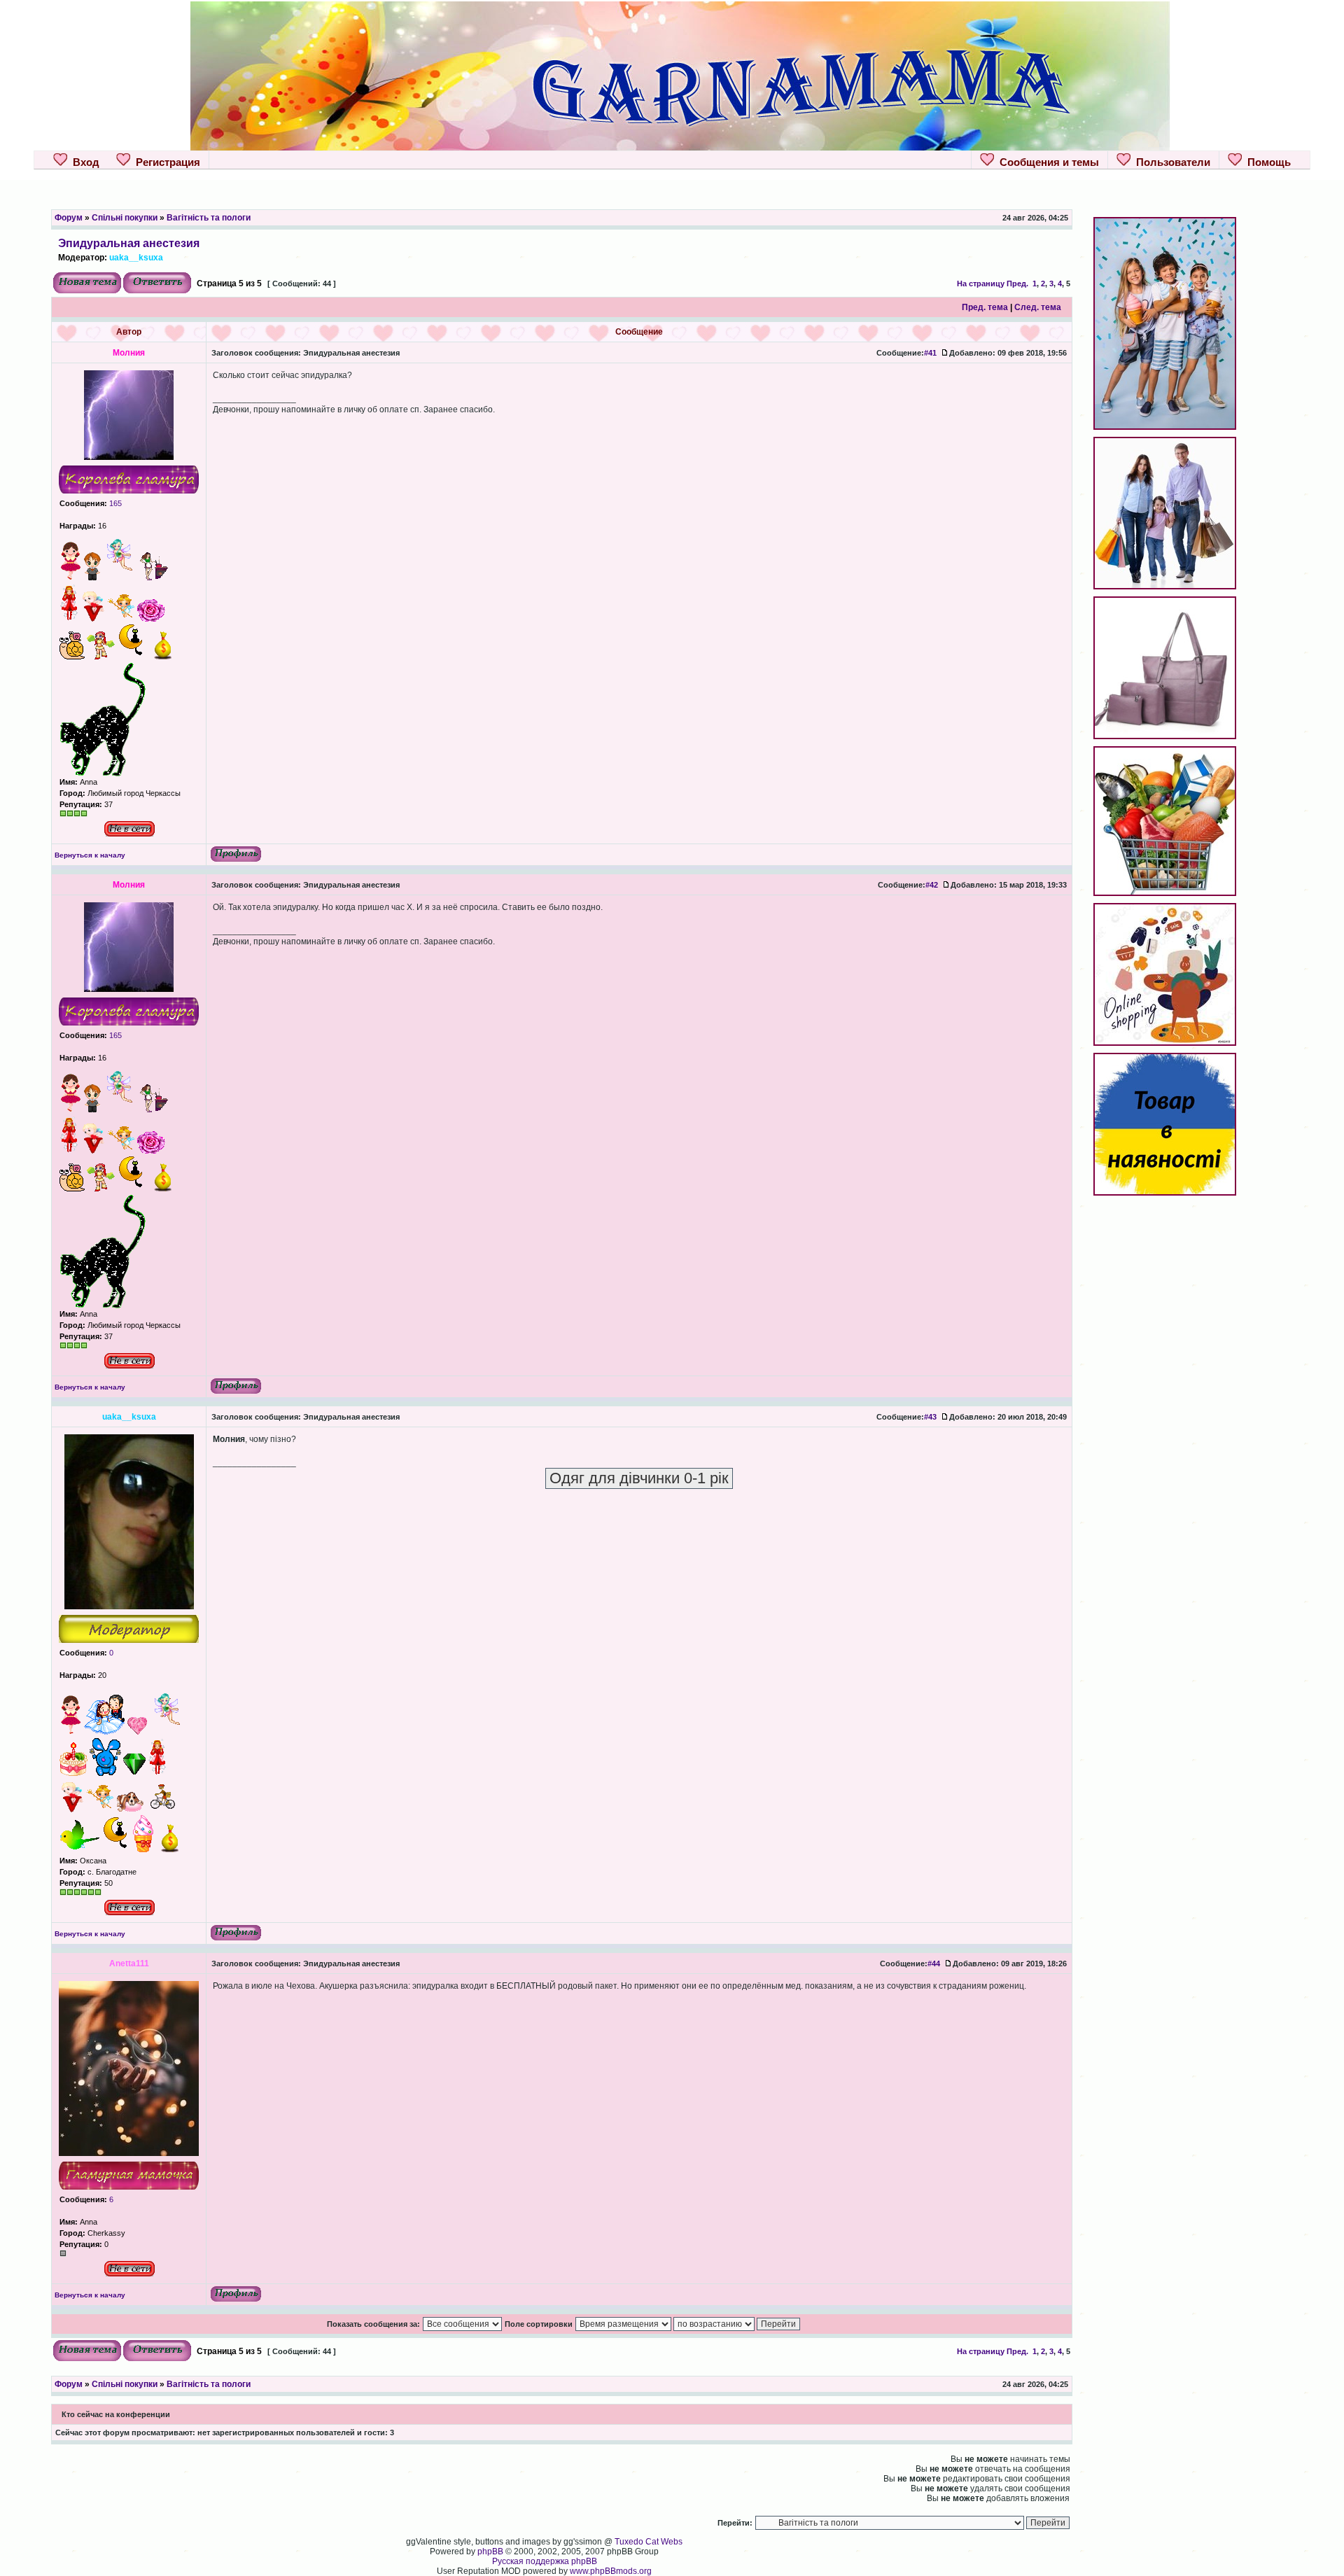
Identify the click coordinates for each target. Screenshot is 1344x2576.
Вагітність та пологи (209, 218)
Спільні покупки (125, 218)
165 (114, 503)
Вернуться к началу (90, 855)
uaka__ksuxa (136, 258)
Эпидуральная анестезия (129, 243)
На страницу (981, 283)
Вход (83, 162)
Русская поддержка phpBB (545, 2561)
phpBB (490, 2551)
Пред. (1017, 283)
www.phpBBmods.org (611, 2571)
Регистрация (165, 162)
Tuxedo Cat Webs (649, 2542)
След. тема (1038, 307)
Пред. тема (985, 307)
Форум (69, 218)
